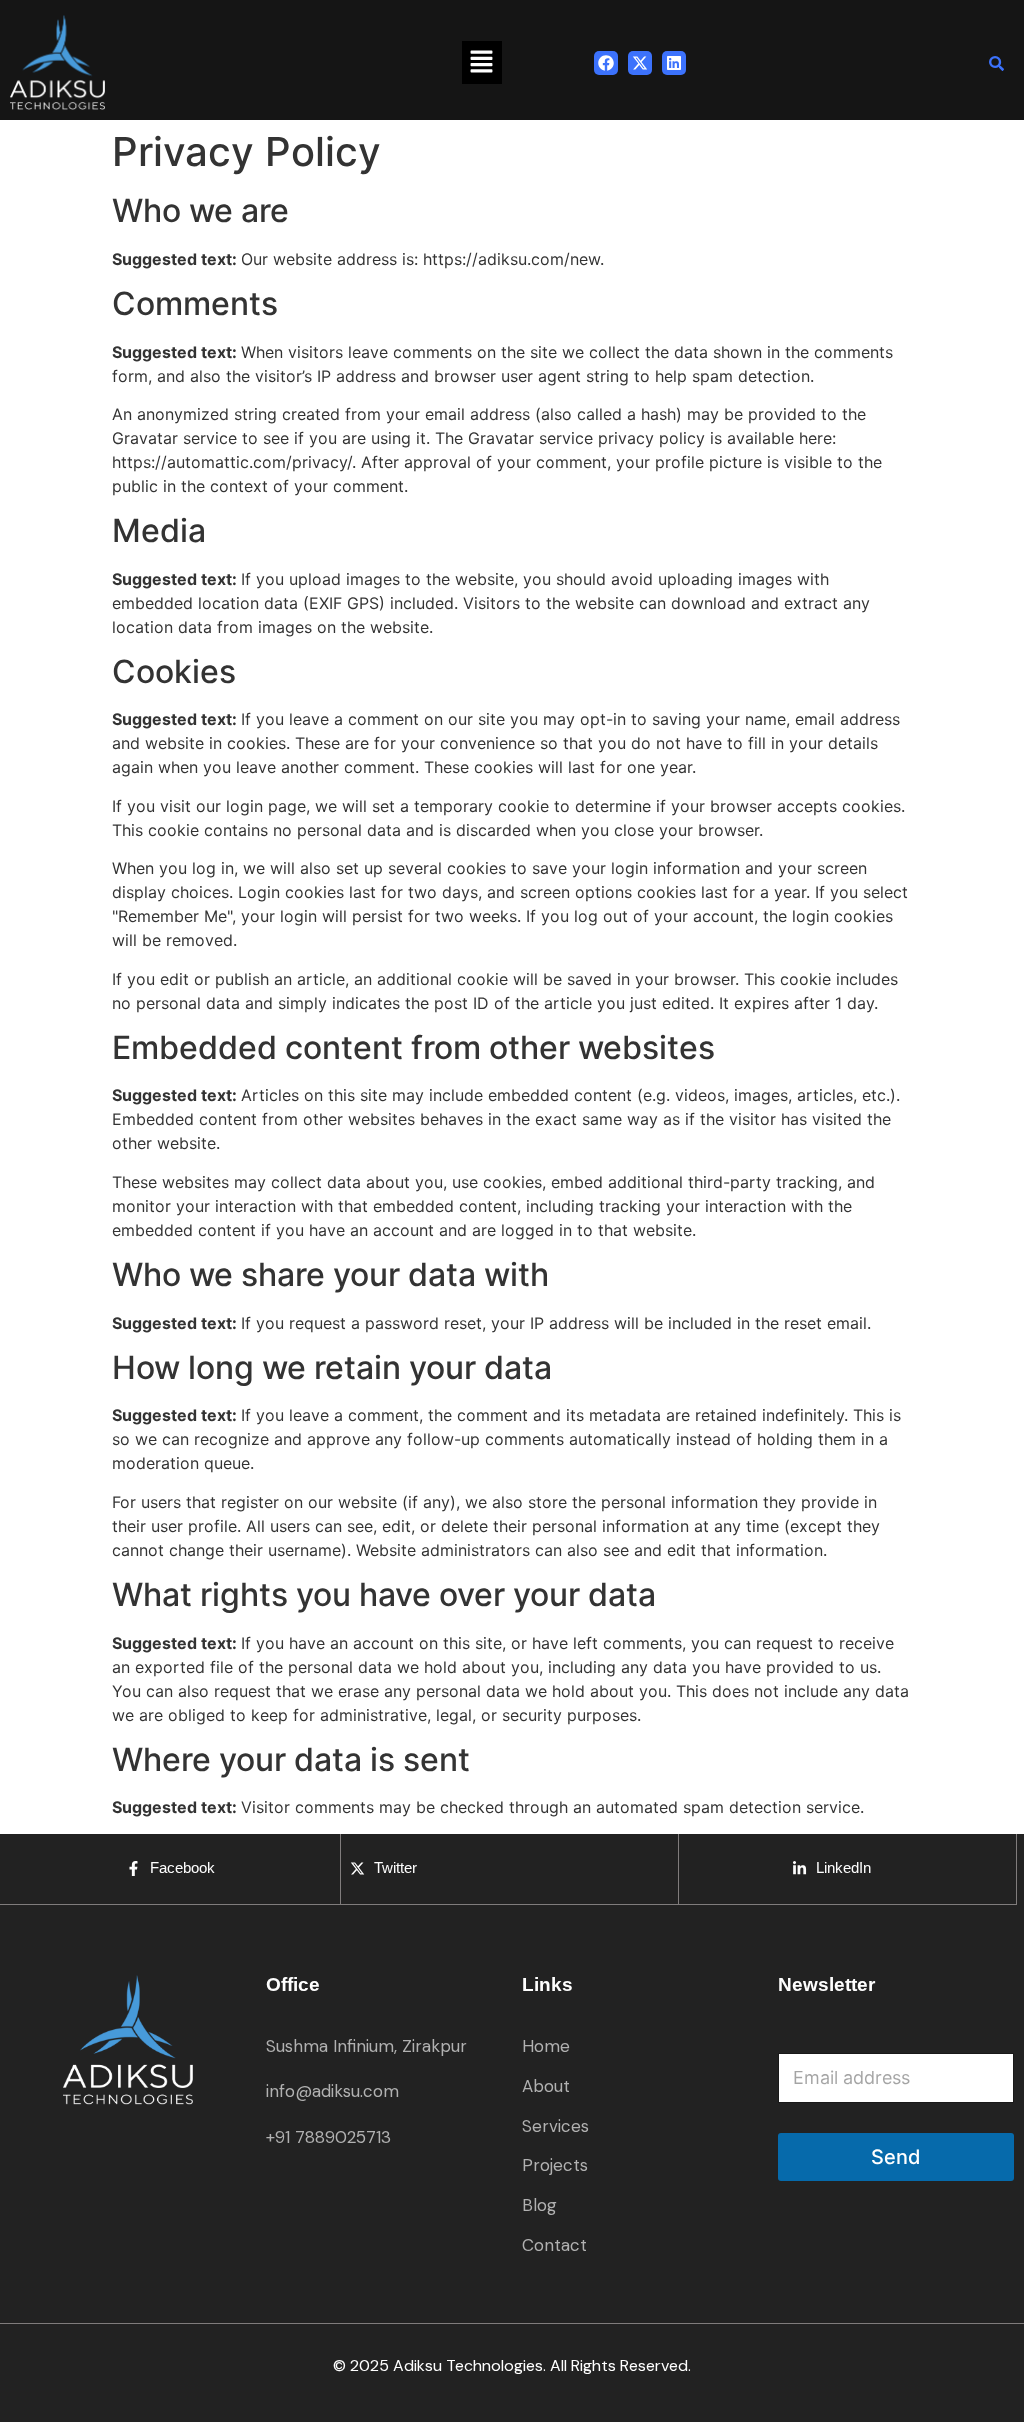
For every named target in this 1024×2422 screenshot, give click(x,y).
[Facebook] (606, 63)
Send (896, 2157)
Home (546, 2046)
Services (555, 2126)
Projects (555, 2165)
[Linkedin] (674, 63)
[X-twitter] (640, 63)
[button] (482, 62)
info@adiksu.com (332, 2091)
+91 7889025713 (328, 2137)
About (546, 2086)
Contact (554, 2245)
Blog (539, 2205)
